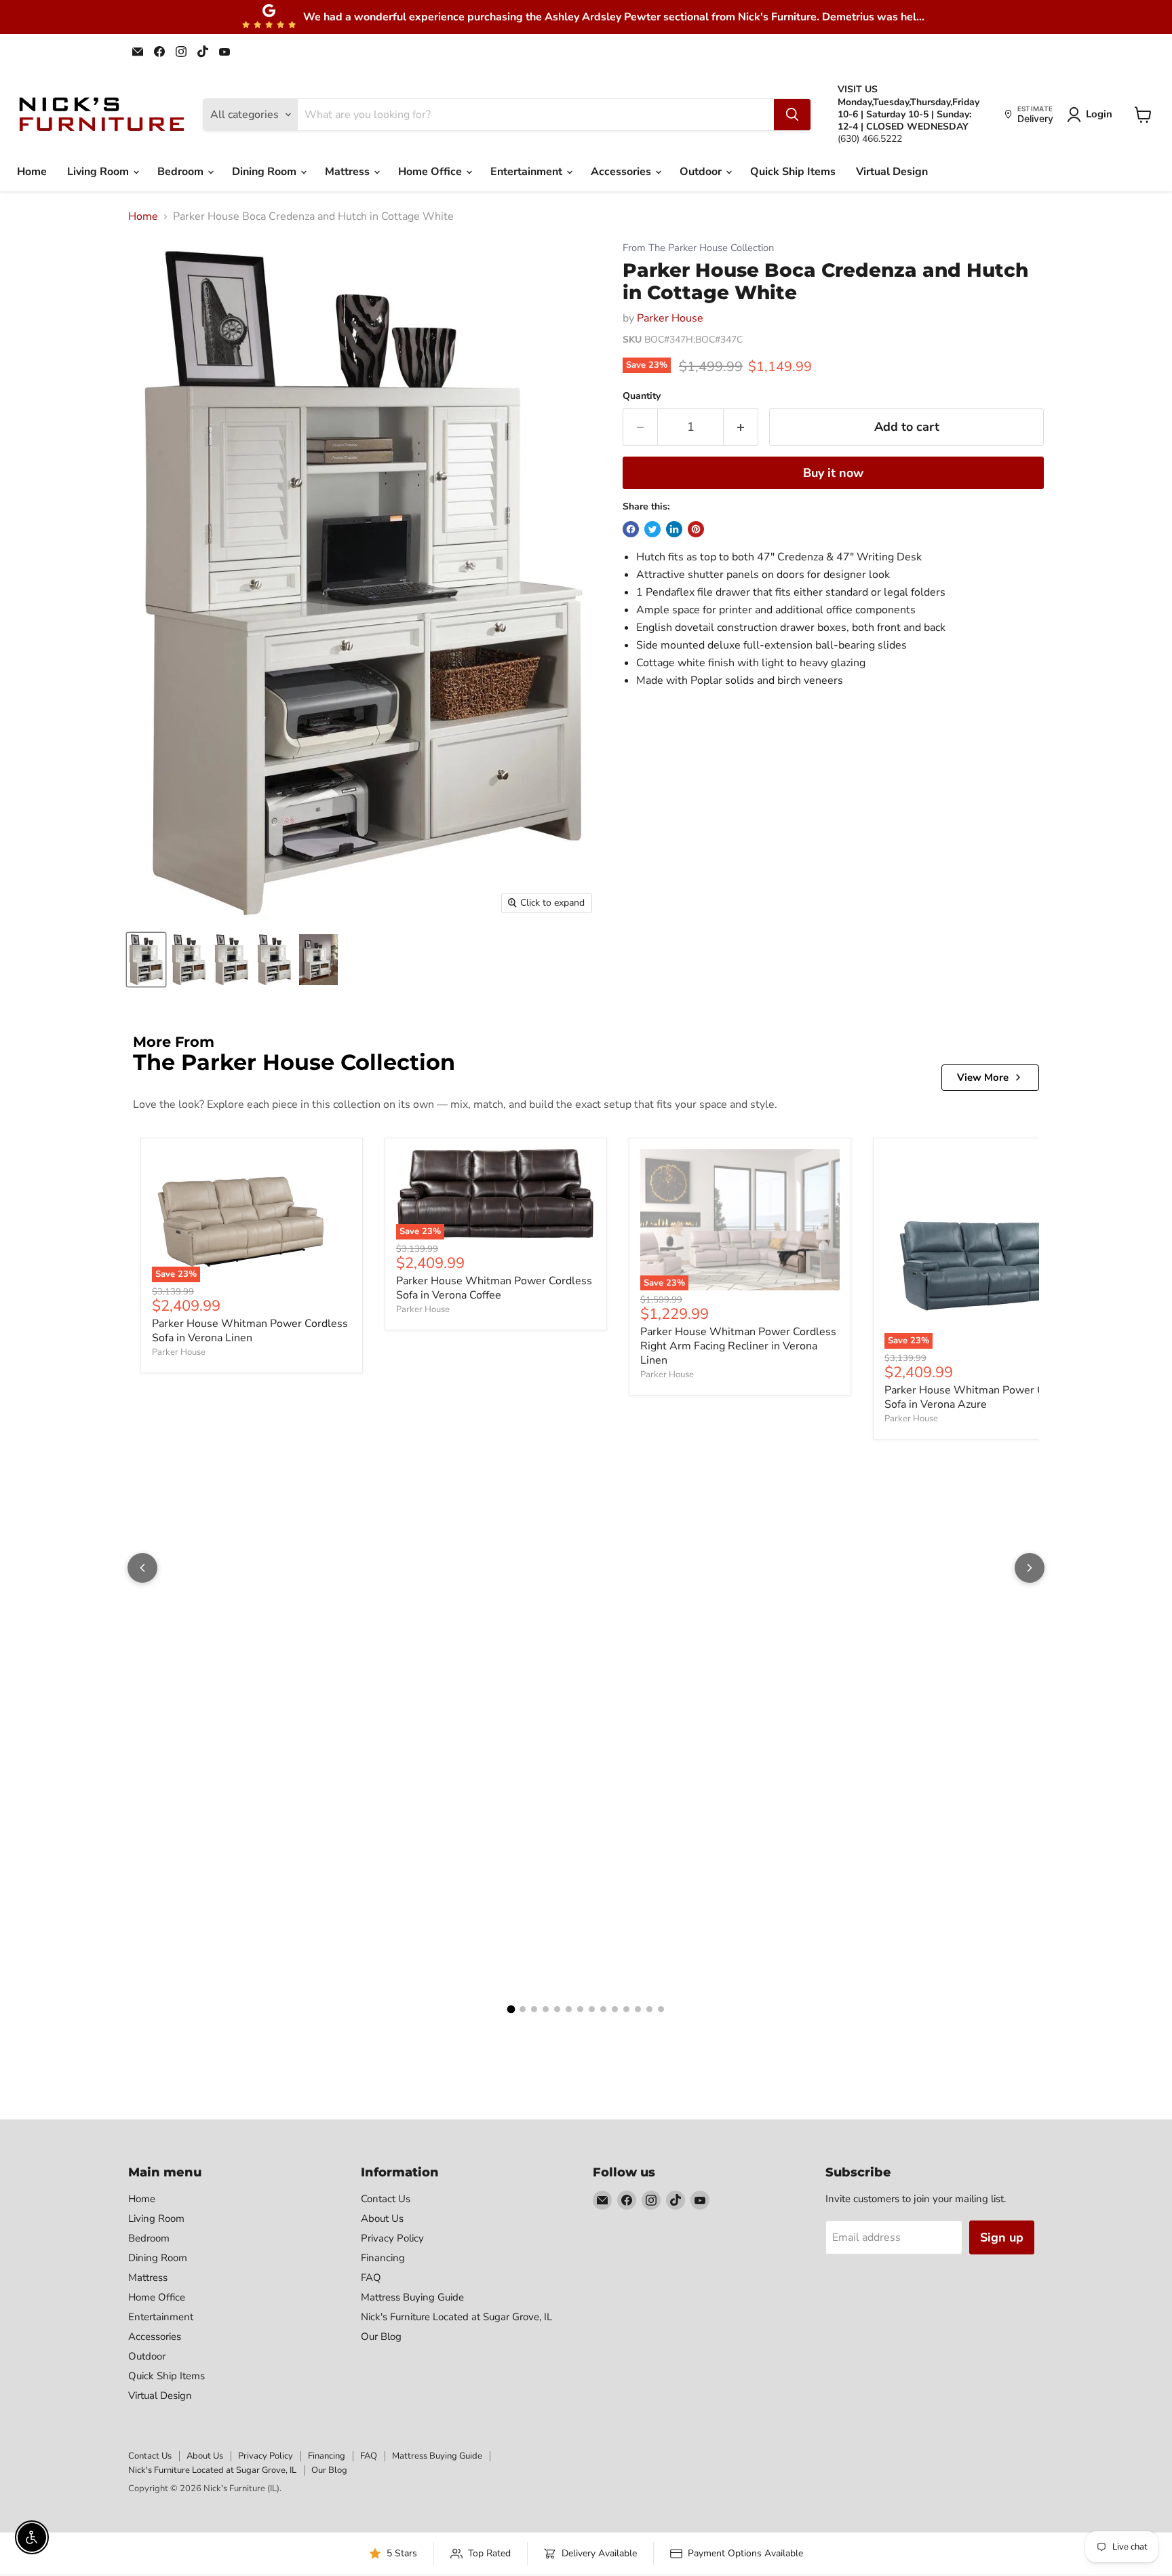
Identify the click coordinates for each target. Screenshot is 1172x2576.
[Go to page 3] (534, 2009)
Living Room (99, 172)
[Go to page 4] (546, 2009)
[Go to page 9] (603, 2009)
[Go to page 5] (557, 2009)
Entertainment (528, 172)
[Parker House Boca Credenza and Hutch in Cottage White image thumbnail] (146, 960)
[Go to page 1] (511, 2010)
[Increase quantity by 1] (741, 427)
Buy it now (833, 473)
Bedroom (182, 172)
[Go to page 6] (569, 2009)
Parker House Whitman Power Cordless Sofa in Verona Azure (982, 1397)
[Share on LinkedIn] (674, 529)
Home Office (431, 172)
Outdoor (702, 172)
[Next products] (1030, 1568)
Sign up (1002, 2237)
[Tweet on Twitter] (652, 529)
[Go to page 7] (580, 2009)
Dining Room (266, 172)
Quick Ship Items (793, 172)
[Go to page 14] (661, 2009)
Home (32, 172)
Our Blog (381, 2337)
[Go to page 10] (615, 2009)
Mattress (349, 172)
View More (983, 1077)
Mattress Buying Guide (412, 2297)
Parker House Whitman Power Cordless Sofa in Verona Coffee (494, 1288)
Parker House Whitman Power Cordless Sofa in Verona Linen (250, 1331)
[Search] (792, 115)
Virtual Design (892, 172)
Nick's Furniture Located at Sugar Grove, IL (456, 2317)
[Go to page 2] (523, 2009)
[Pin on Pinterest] (696, 529)
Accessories (622, 172)
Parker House (670, 318)
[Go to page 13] (649, 2009)
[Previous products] (142, 1568)
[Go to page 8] (592, 2009)
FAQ (371, 2277)
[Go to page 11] (626, 2009)
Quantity (642, 396)
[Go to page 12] (638, 2009)
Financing (383, 2258)
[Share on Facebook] (631, 529)
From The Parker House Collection (698, 248)
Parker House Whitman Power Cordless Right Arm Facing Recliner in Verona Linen (738, 1346)
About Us (382, 2218)
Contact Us (386, 2199)
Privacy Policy (392, 2238)
